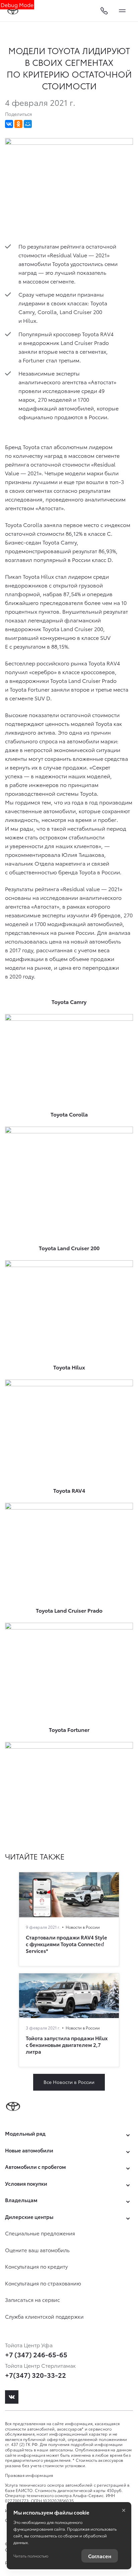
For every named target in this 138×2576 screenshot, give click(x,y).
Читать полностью (31, 2556)
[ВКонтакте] (9, 124)
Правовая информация (29, 2475)
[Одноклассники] (18, 124)
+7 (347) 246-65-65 (36, 2354)
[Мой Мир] (28, 124)
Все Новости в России (69, 2082)
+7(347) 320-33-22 (36, 2375)
